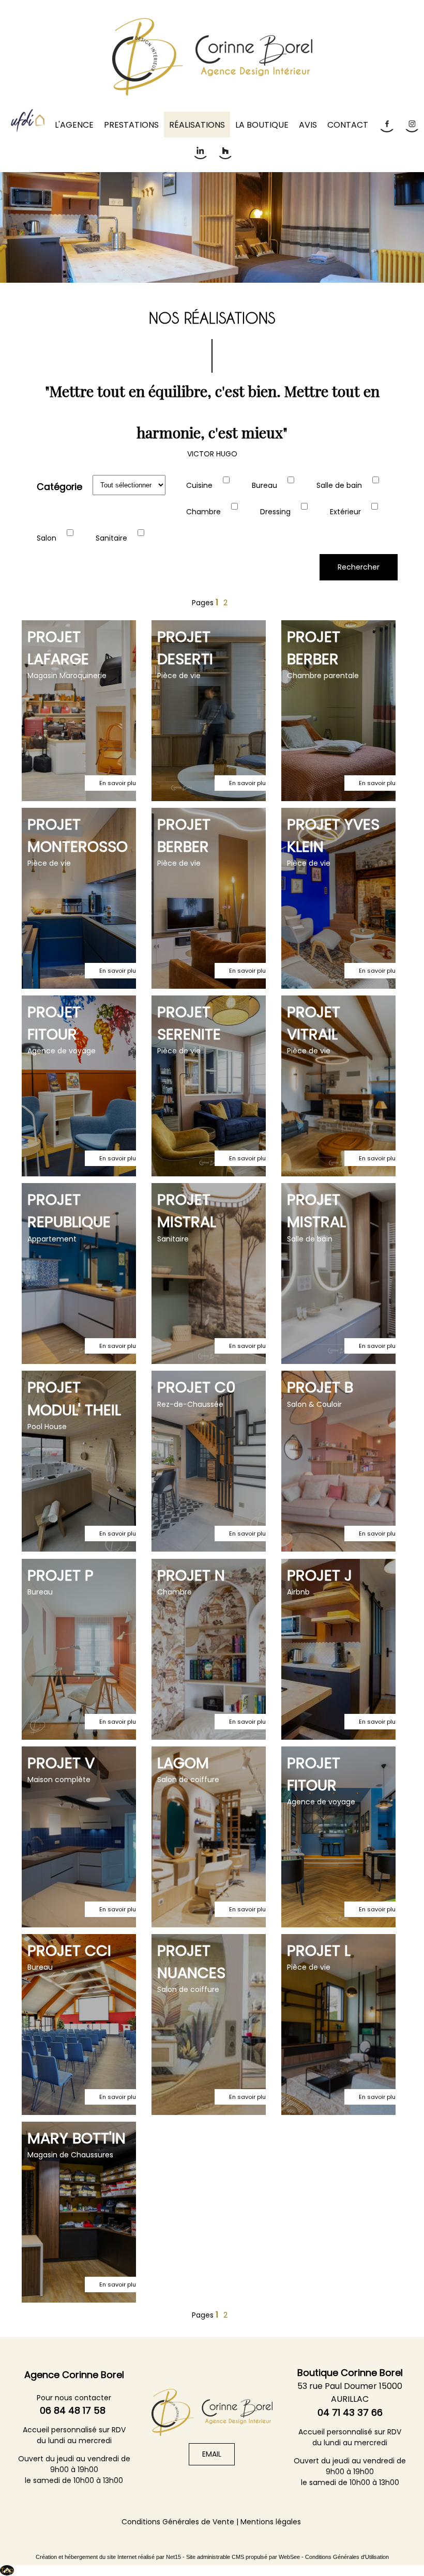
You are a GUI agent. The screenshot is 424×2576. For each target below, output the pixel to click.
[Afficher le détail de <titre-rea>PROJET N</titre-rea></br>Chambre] (209, 1649)
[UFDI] (28, 121)
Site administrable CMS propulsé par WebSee (243, 2557)
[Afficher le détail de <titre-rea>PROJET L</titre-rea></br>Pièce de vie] (338, 2025)
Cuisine (199, 485)
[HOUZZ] (224, 151)
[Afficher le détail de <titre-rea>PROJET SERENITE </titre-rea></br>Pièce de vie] (209, 1086)
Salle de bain (339, 485)
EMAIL (212, 2454)
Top (7, 2570)
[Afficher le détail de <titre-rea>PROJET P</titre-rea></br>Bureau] (79, 1649)
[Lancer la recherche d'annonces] (359, 567)
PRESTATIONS (131, 125)
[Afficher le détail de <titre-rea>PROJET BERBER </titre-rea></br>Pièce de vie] (209, 898)
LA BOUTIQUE (262, 125)
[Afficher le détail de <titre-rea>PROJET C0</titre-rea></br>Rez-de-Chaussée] (209, 1461)
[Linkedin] (200, 151)
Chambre (203, 512)
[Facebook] (386, 124)
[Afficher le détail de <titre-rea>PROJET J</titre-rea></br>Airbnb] (338, 1649)
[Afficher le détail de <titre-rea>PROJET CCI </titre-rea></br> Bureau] (79, 2025)
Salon (47, 538)
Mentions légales (271, 2522)
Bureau (264, 485)
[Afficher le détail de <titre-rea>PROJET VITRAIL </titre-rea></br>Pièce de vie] (338, 1086)
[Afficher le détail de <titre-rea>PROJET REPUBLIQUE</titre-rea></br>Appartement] (79, 1274)
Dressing (275, 512)
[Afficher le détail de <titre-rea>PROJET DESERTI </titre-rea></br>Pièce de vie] (209, 711)
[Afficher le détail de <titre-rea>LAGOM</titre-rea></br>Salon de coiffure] (209, 1837)
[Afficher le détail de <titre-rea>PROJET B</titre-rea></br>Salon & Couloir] (338, 1461)
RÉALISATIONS (197, 125)
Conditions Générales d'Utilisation (347, 2557)
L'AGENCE (74, 125)
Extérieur (345, 512)
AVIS (308, 125)
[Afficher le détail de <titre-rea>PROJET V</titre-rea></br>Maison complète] (79, 1837)
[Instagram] (411, 124)
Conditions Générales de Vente (178, 2522)
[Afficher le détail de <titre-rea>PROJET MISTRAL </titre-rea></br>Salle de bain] (338, 1274)
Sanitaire (111, 538)
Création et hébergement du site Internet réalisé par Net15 (108, 2557)
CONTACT (348, 125)
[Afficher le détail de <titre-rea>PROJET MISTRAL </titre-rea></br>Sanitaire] (209, 1274)
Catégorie (59, 487)
